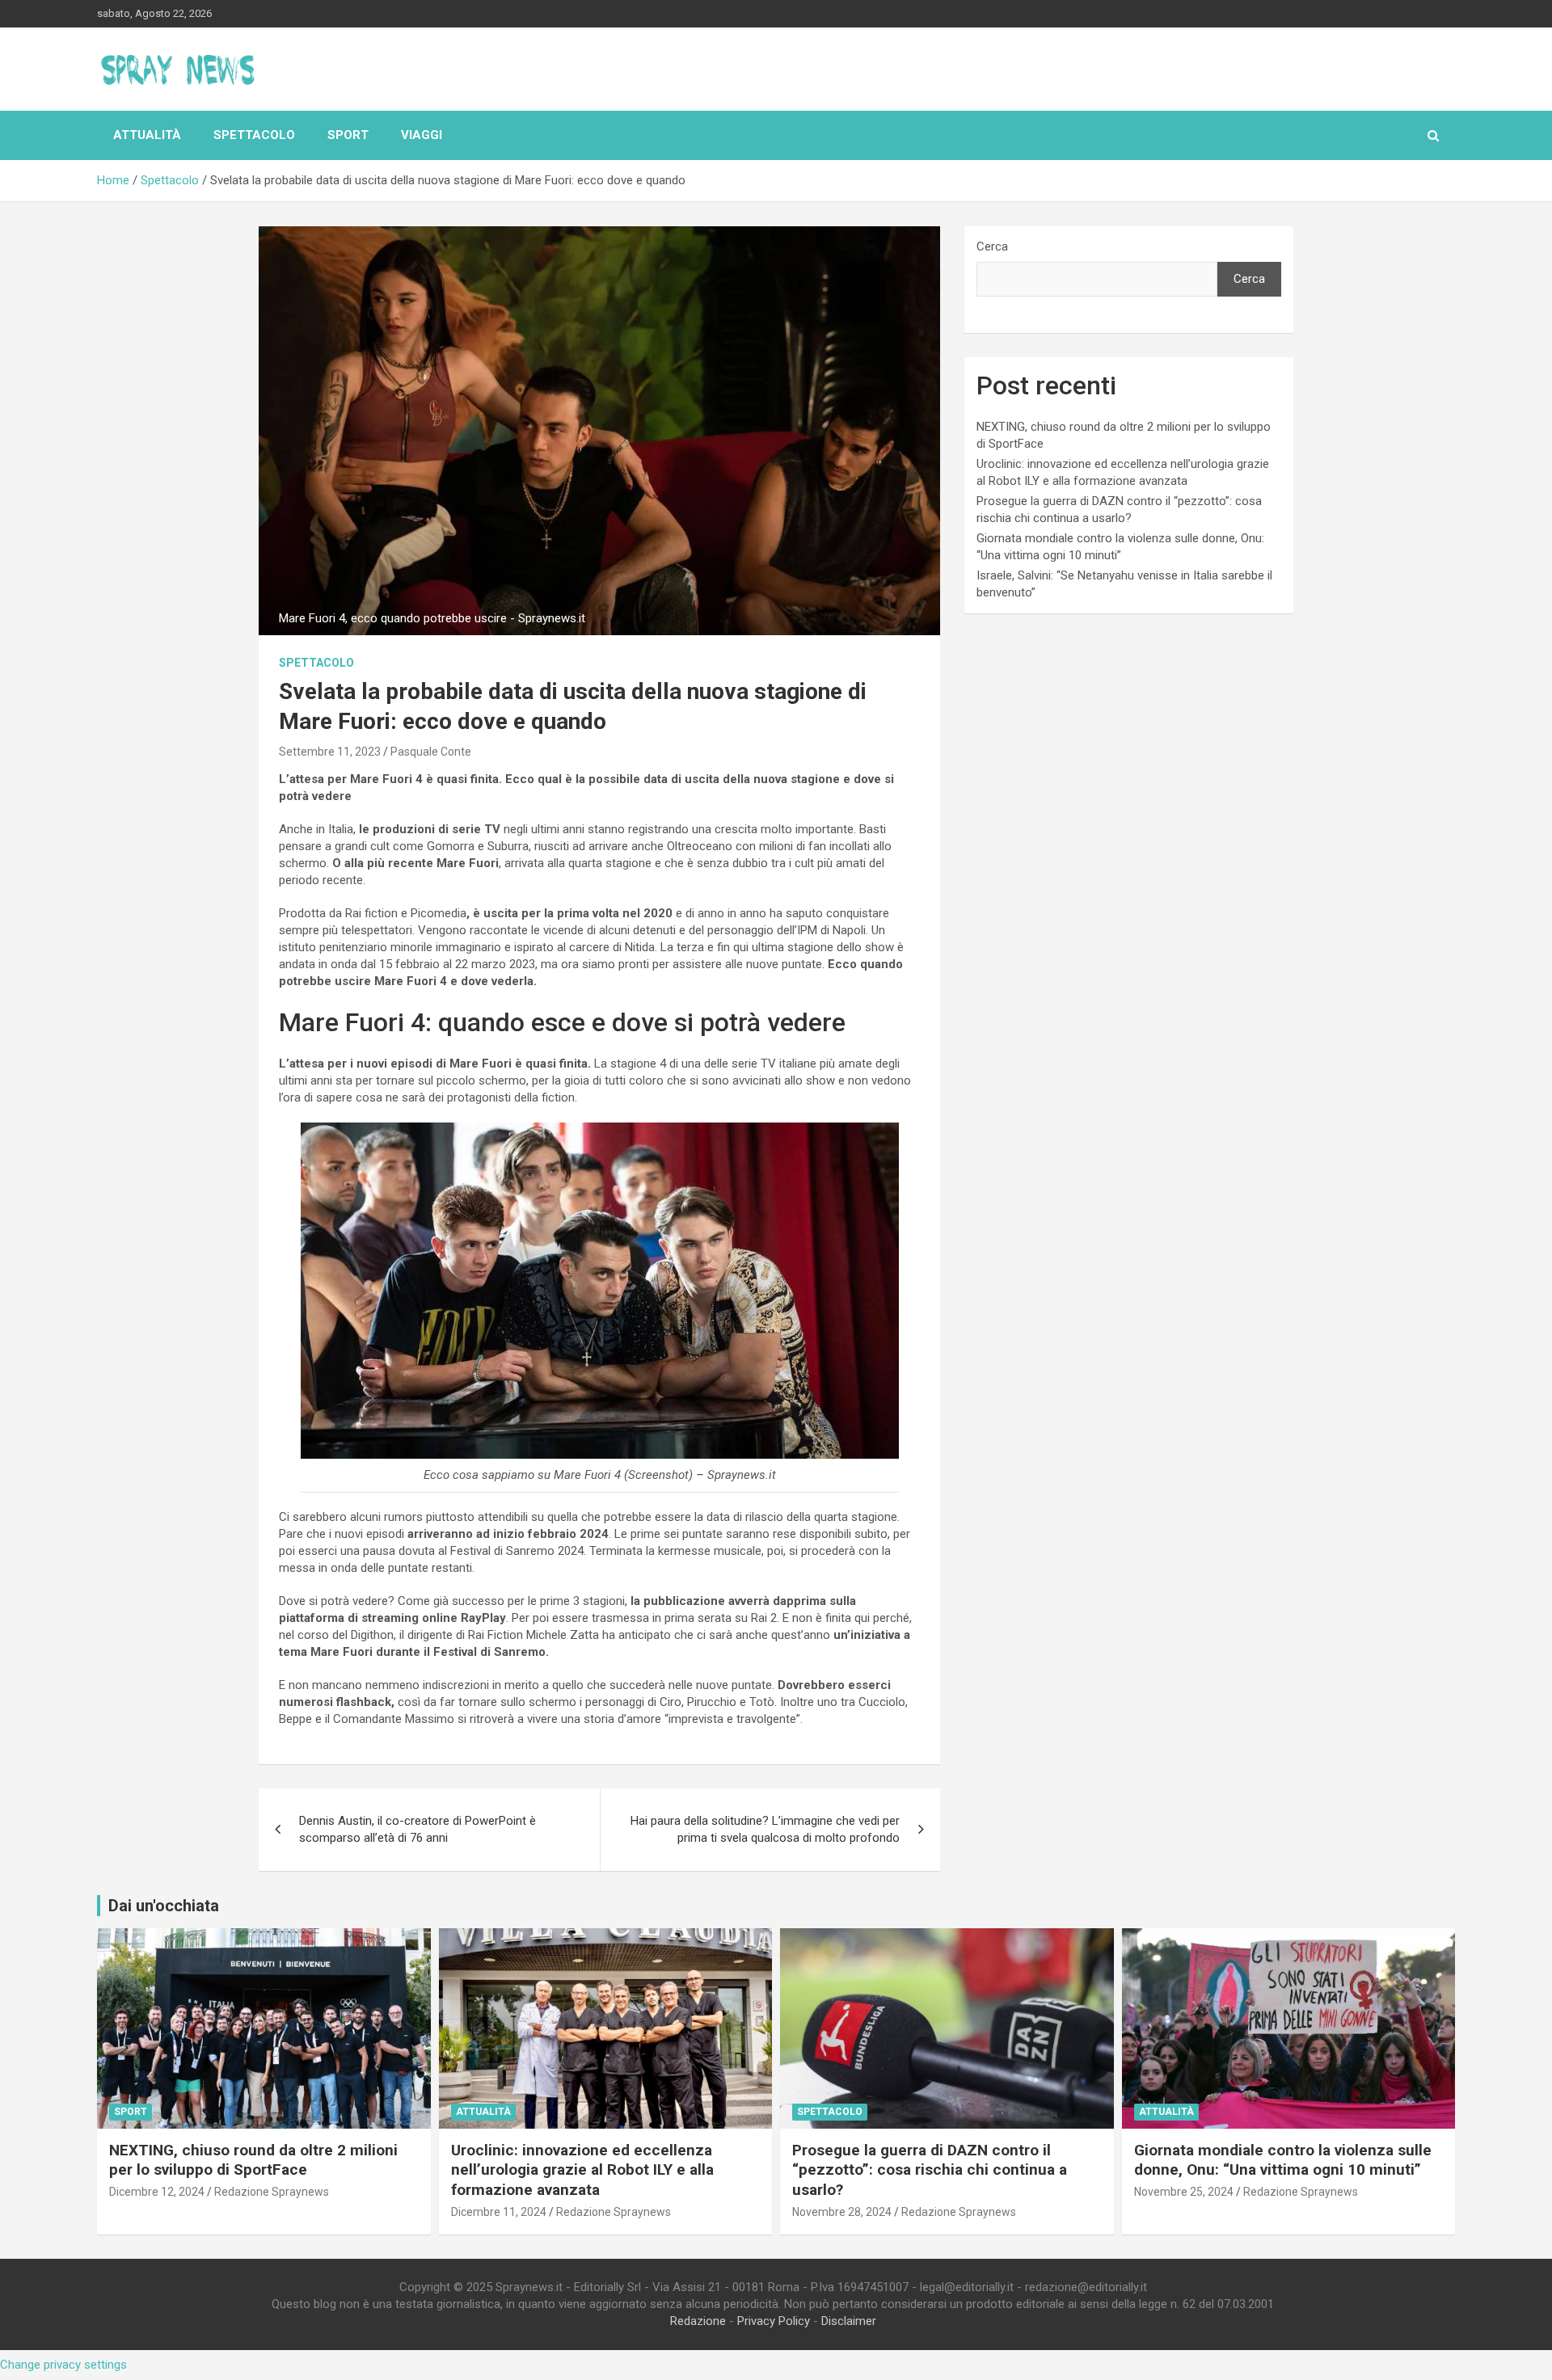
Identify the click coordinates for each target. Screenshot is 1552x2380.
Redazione (698, 2321)
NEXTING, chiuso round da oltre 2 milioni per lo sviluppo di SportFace (253, 2160)
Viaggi (422, 135)
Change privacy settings (63, 2365)
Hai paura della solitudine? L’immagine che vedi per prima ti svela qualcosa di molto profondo (765, 1829)
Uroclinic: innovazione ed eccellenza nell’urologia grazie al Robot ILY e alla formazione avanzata (582, 2170)
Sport (348, 135)
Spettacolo (254, 135)
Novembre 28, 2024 (842, 2212)
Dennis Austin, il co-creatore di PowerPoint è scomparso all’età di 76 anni (418, 1829)
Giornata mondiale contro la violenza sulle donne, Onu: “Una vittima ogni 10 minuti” (1283, 2160)
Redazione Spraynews (272, 2192)
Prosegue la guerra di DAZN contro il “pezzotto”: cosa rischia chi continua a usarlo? (930, 2170)
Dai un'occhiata (164, 1906)
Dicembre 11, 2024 (499, 2212)
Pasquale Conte (431, 752)
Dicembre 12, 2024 (157, 2192)
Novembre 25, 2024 (1184, 2192)
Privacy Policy (774, 2321)
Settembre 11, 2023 (330, 752)
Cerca (992, 246)
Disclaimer (849, 2321)
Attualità (147, 135)
